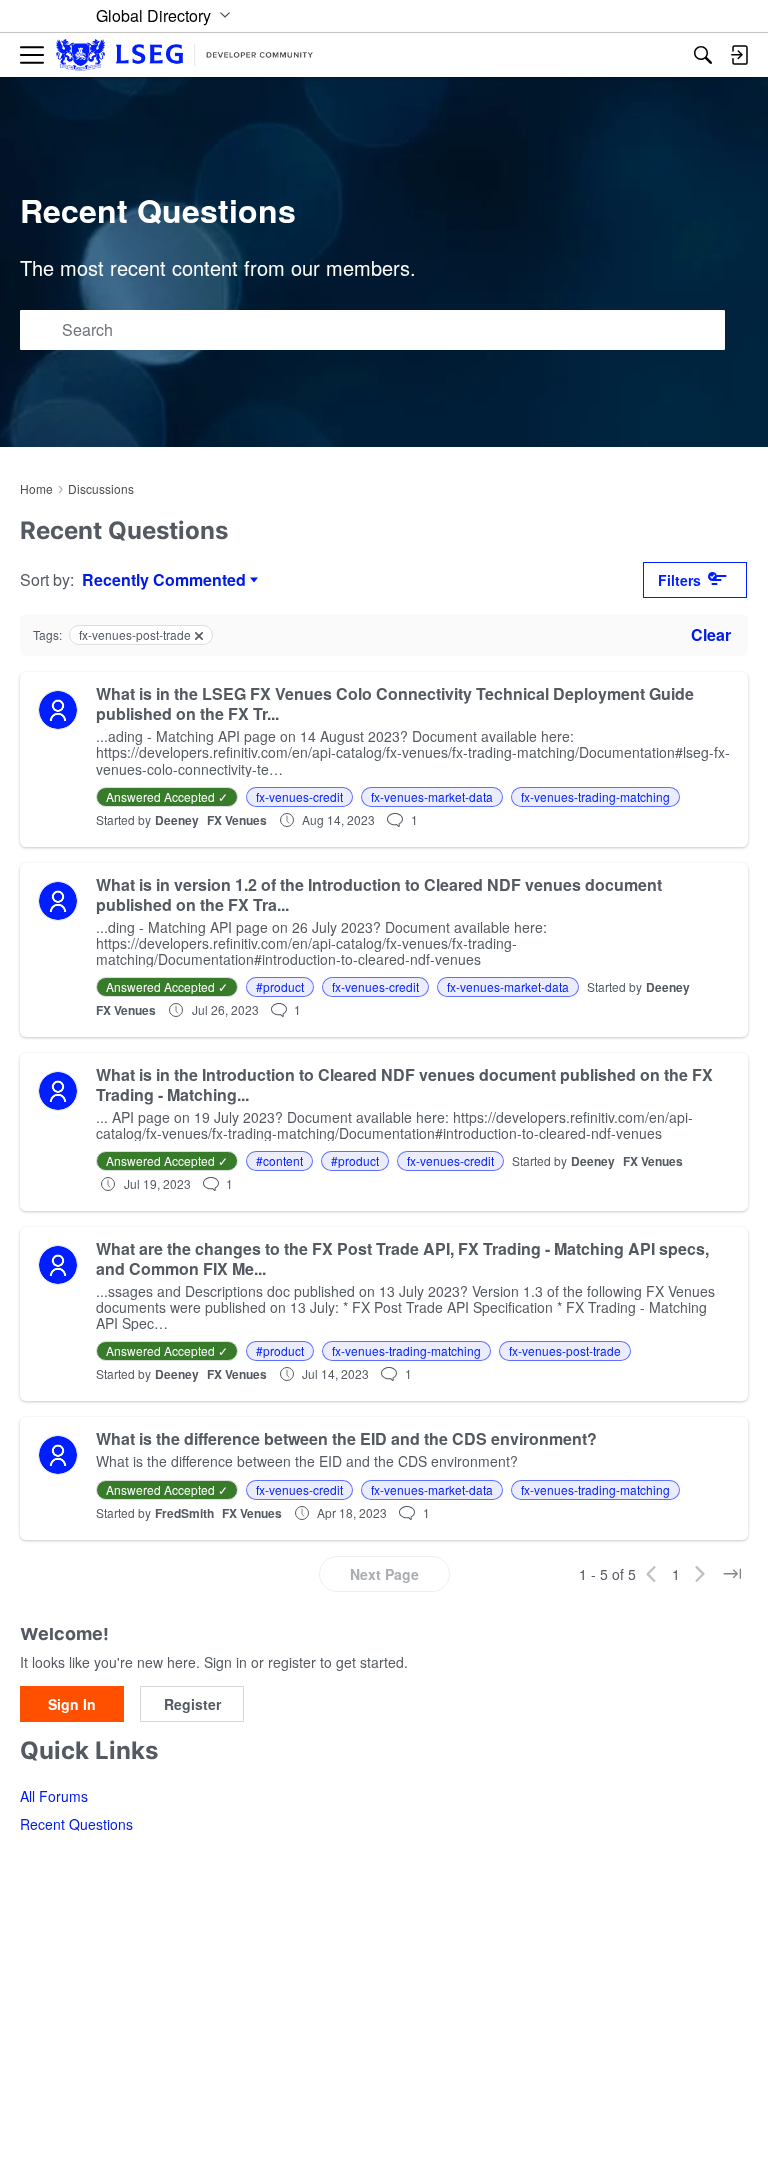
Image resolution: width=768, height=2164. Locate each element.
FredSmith (184, 1513)
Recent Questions (76, 1824)
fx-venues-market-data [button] (432, 796)
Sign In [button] (72, 1704)
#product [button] (280, 986)
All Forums (54, 1796)
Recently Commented (164, 580)
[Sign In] (739, 55)
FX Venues (237, 820)
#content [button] (279, 1160)
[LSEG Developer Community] (184, 55)
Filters (679, 580)
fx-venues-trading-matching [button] (595, 796)
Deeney (177, 820)
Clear (711, 634)
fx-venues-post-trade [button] (565, 1350)
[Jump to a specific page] (732, 1574)
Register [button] (192, 1704)
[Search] (703, 55)
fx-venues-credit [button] (299, 796)
